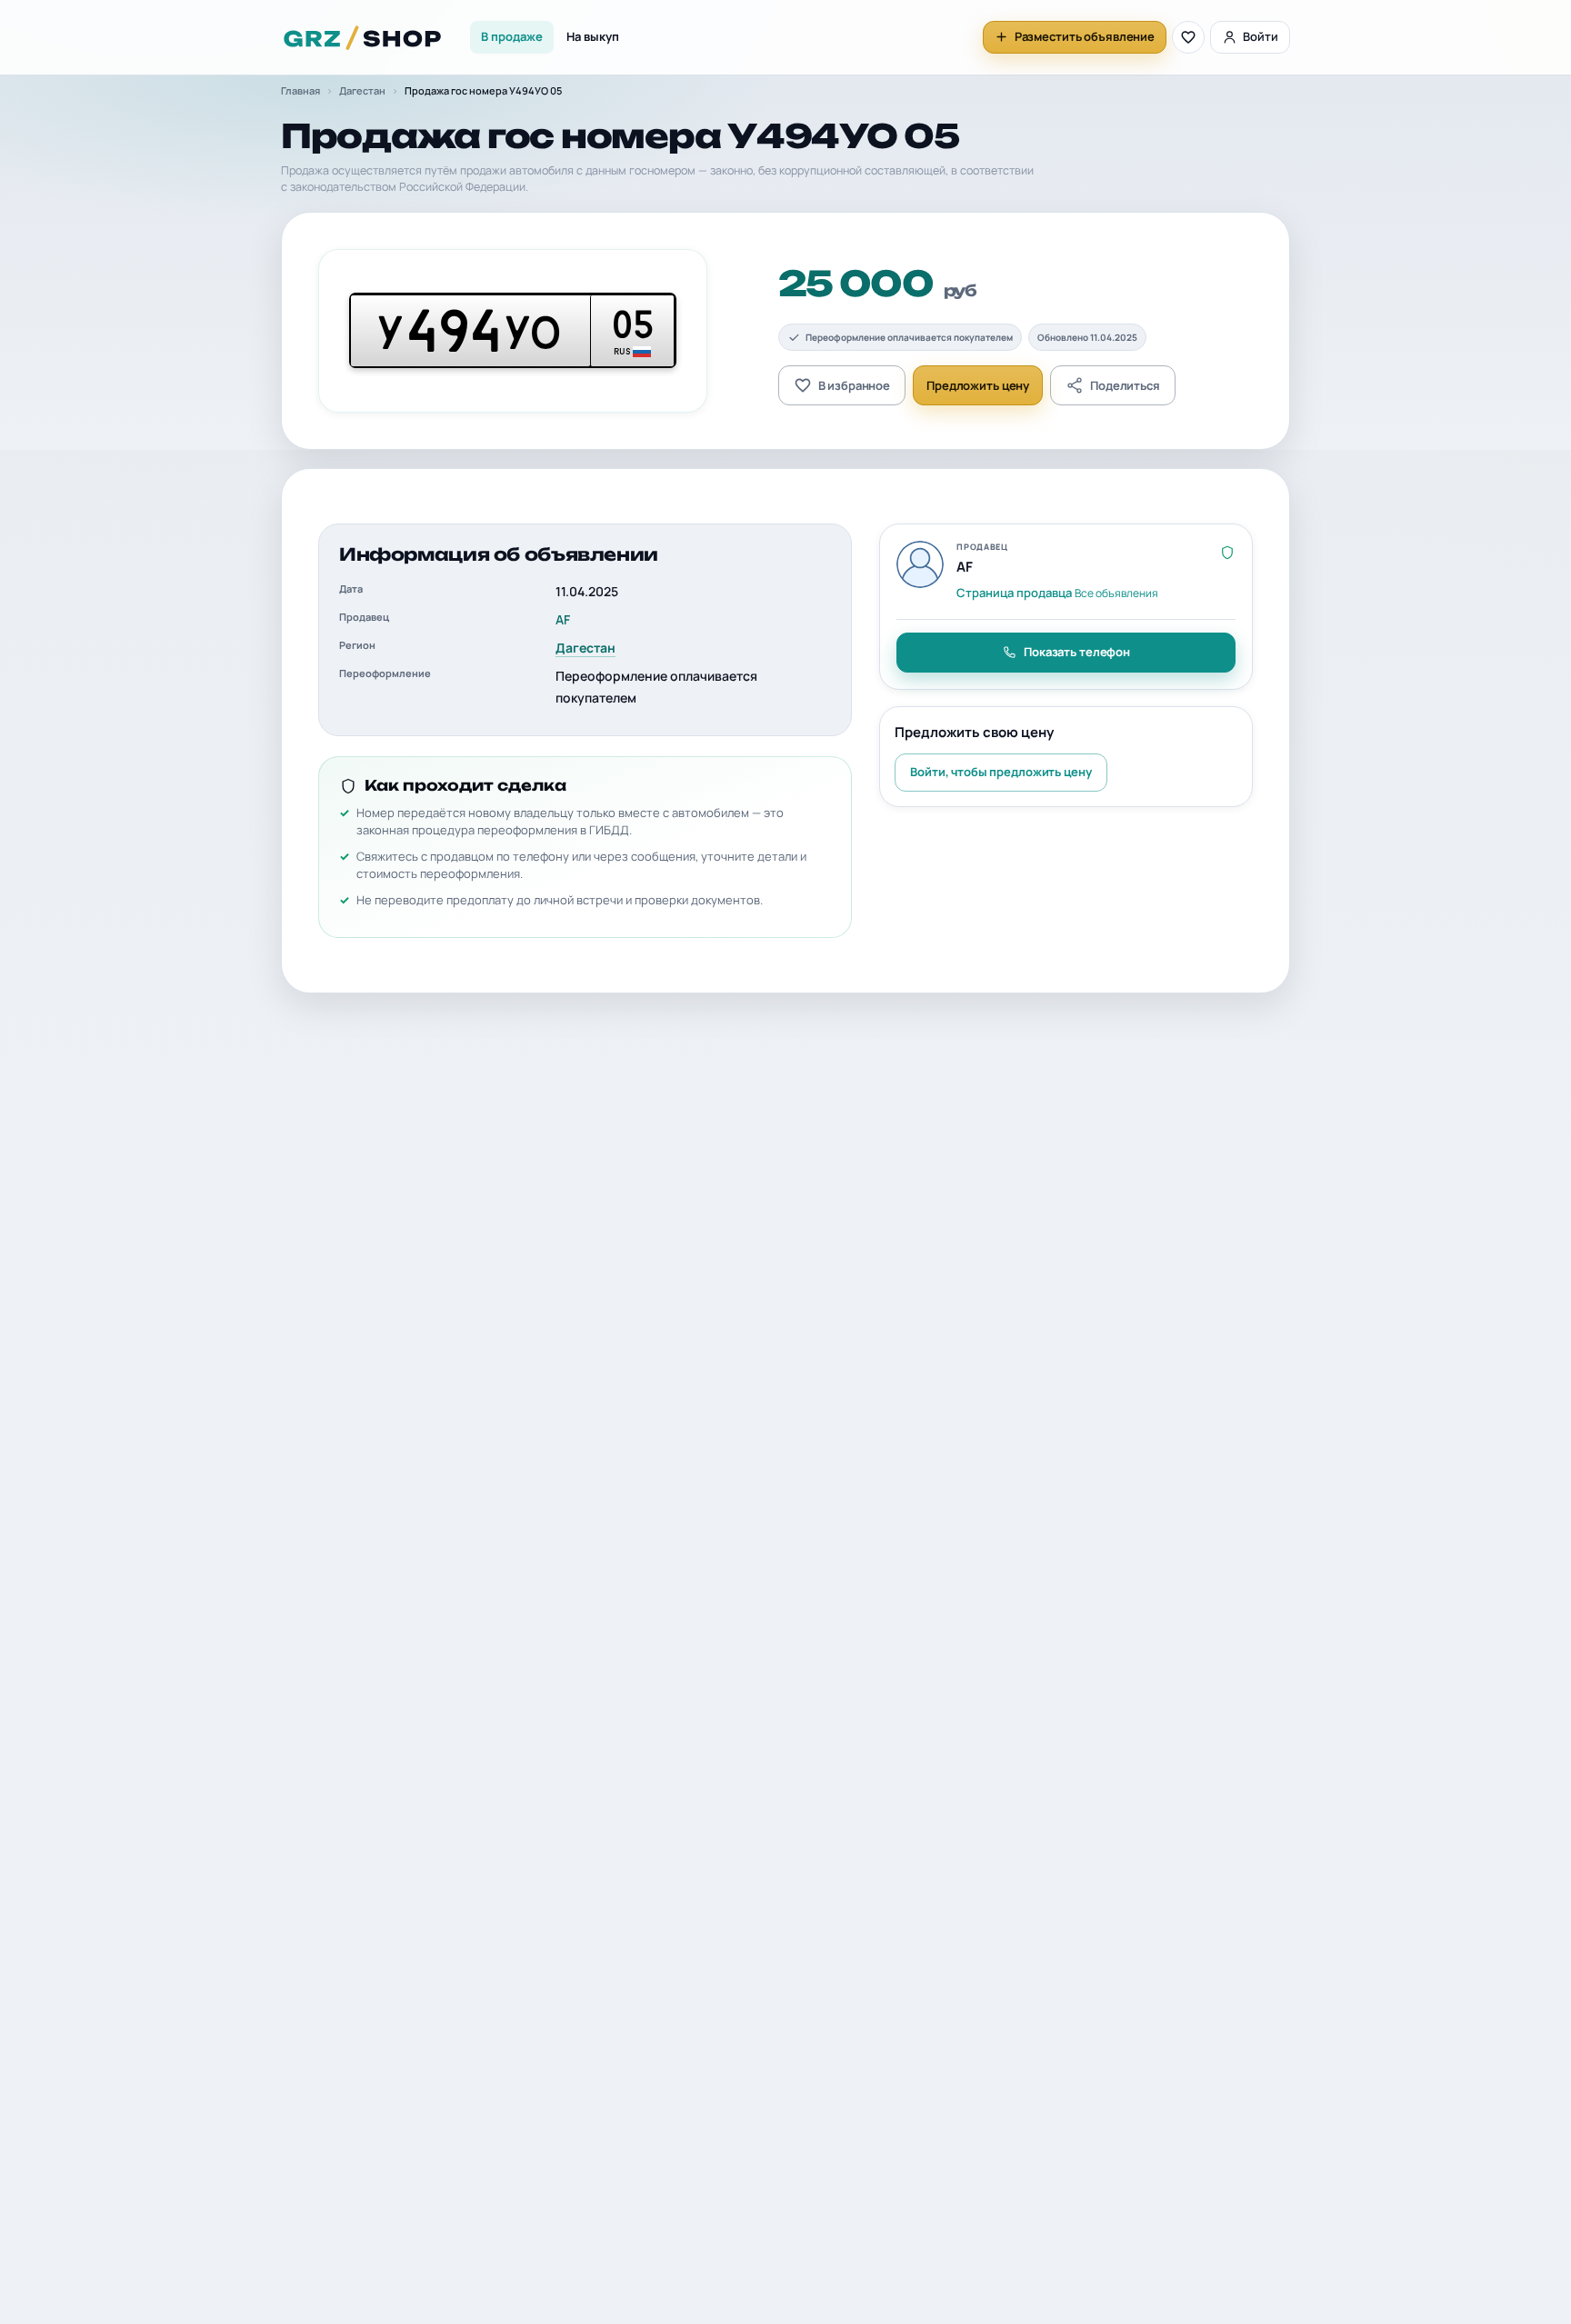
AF (563, 619)
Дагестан (362, 90)
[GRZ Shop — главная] (363, 37)
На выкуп (593, 36)
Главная (300, 90)
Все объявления (1116, 593)
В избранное (855, 385)
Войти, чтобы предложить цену (1001, 772)
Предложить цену (978, 385)
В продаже (512, 36)
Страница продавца (1014, 593)
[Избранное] (1188, 37)
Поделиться (1125, 385)
